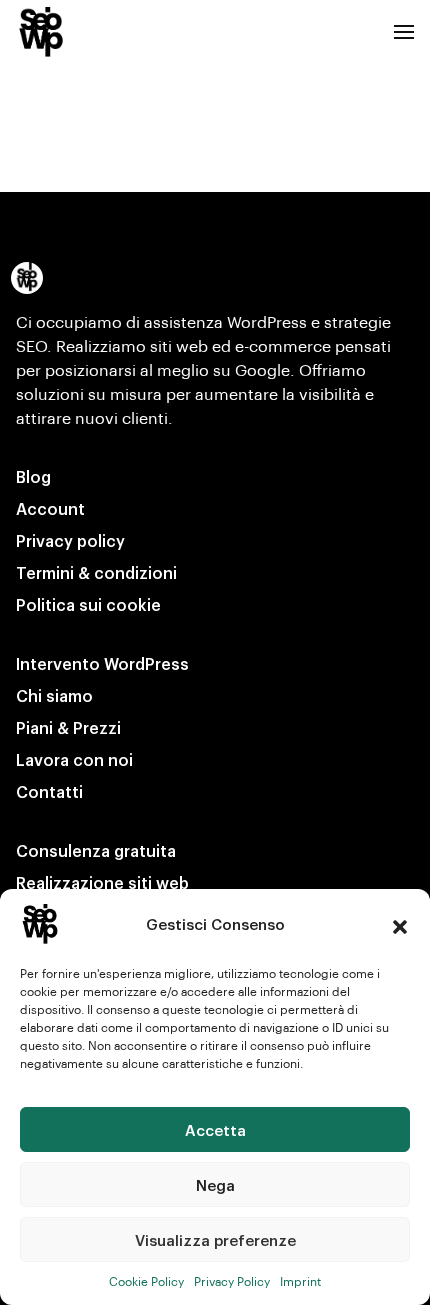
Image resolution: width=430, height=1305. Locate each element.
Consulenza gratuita (96, 850)
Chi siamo (54, 695)
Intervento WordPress (102, 663)
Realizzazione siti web (102, 882)
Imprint (300, 1281)
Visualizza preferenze (215, 1240)
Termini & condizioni (96, 572)
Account (50, 508)
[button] (400, 924)
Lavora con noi (74, 759)
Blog (33, 476)
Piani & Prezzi (68, 727)
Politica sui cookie (88, 604)
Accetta (215, 1130)
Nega (215, 1185)
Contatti (49, 791)
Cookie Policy (146, 1281)
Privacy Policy (232, 1281)
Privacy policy (70, 540)
